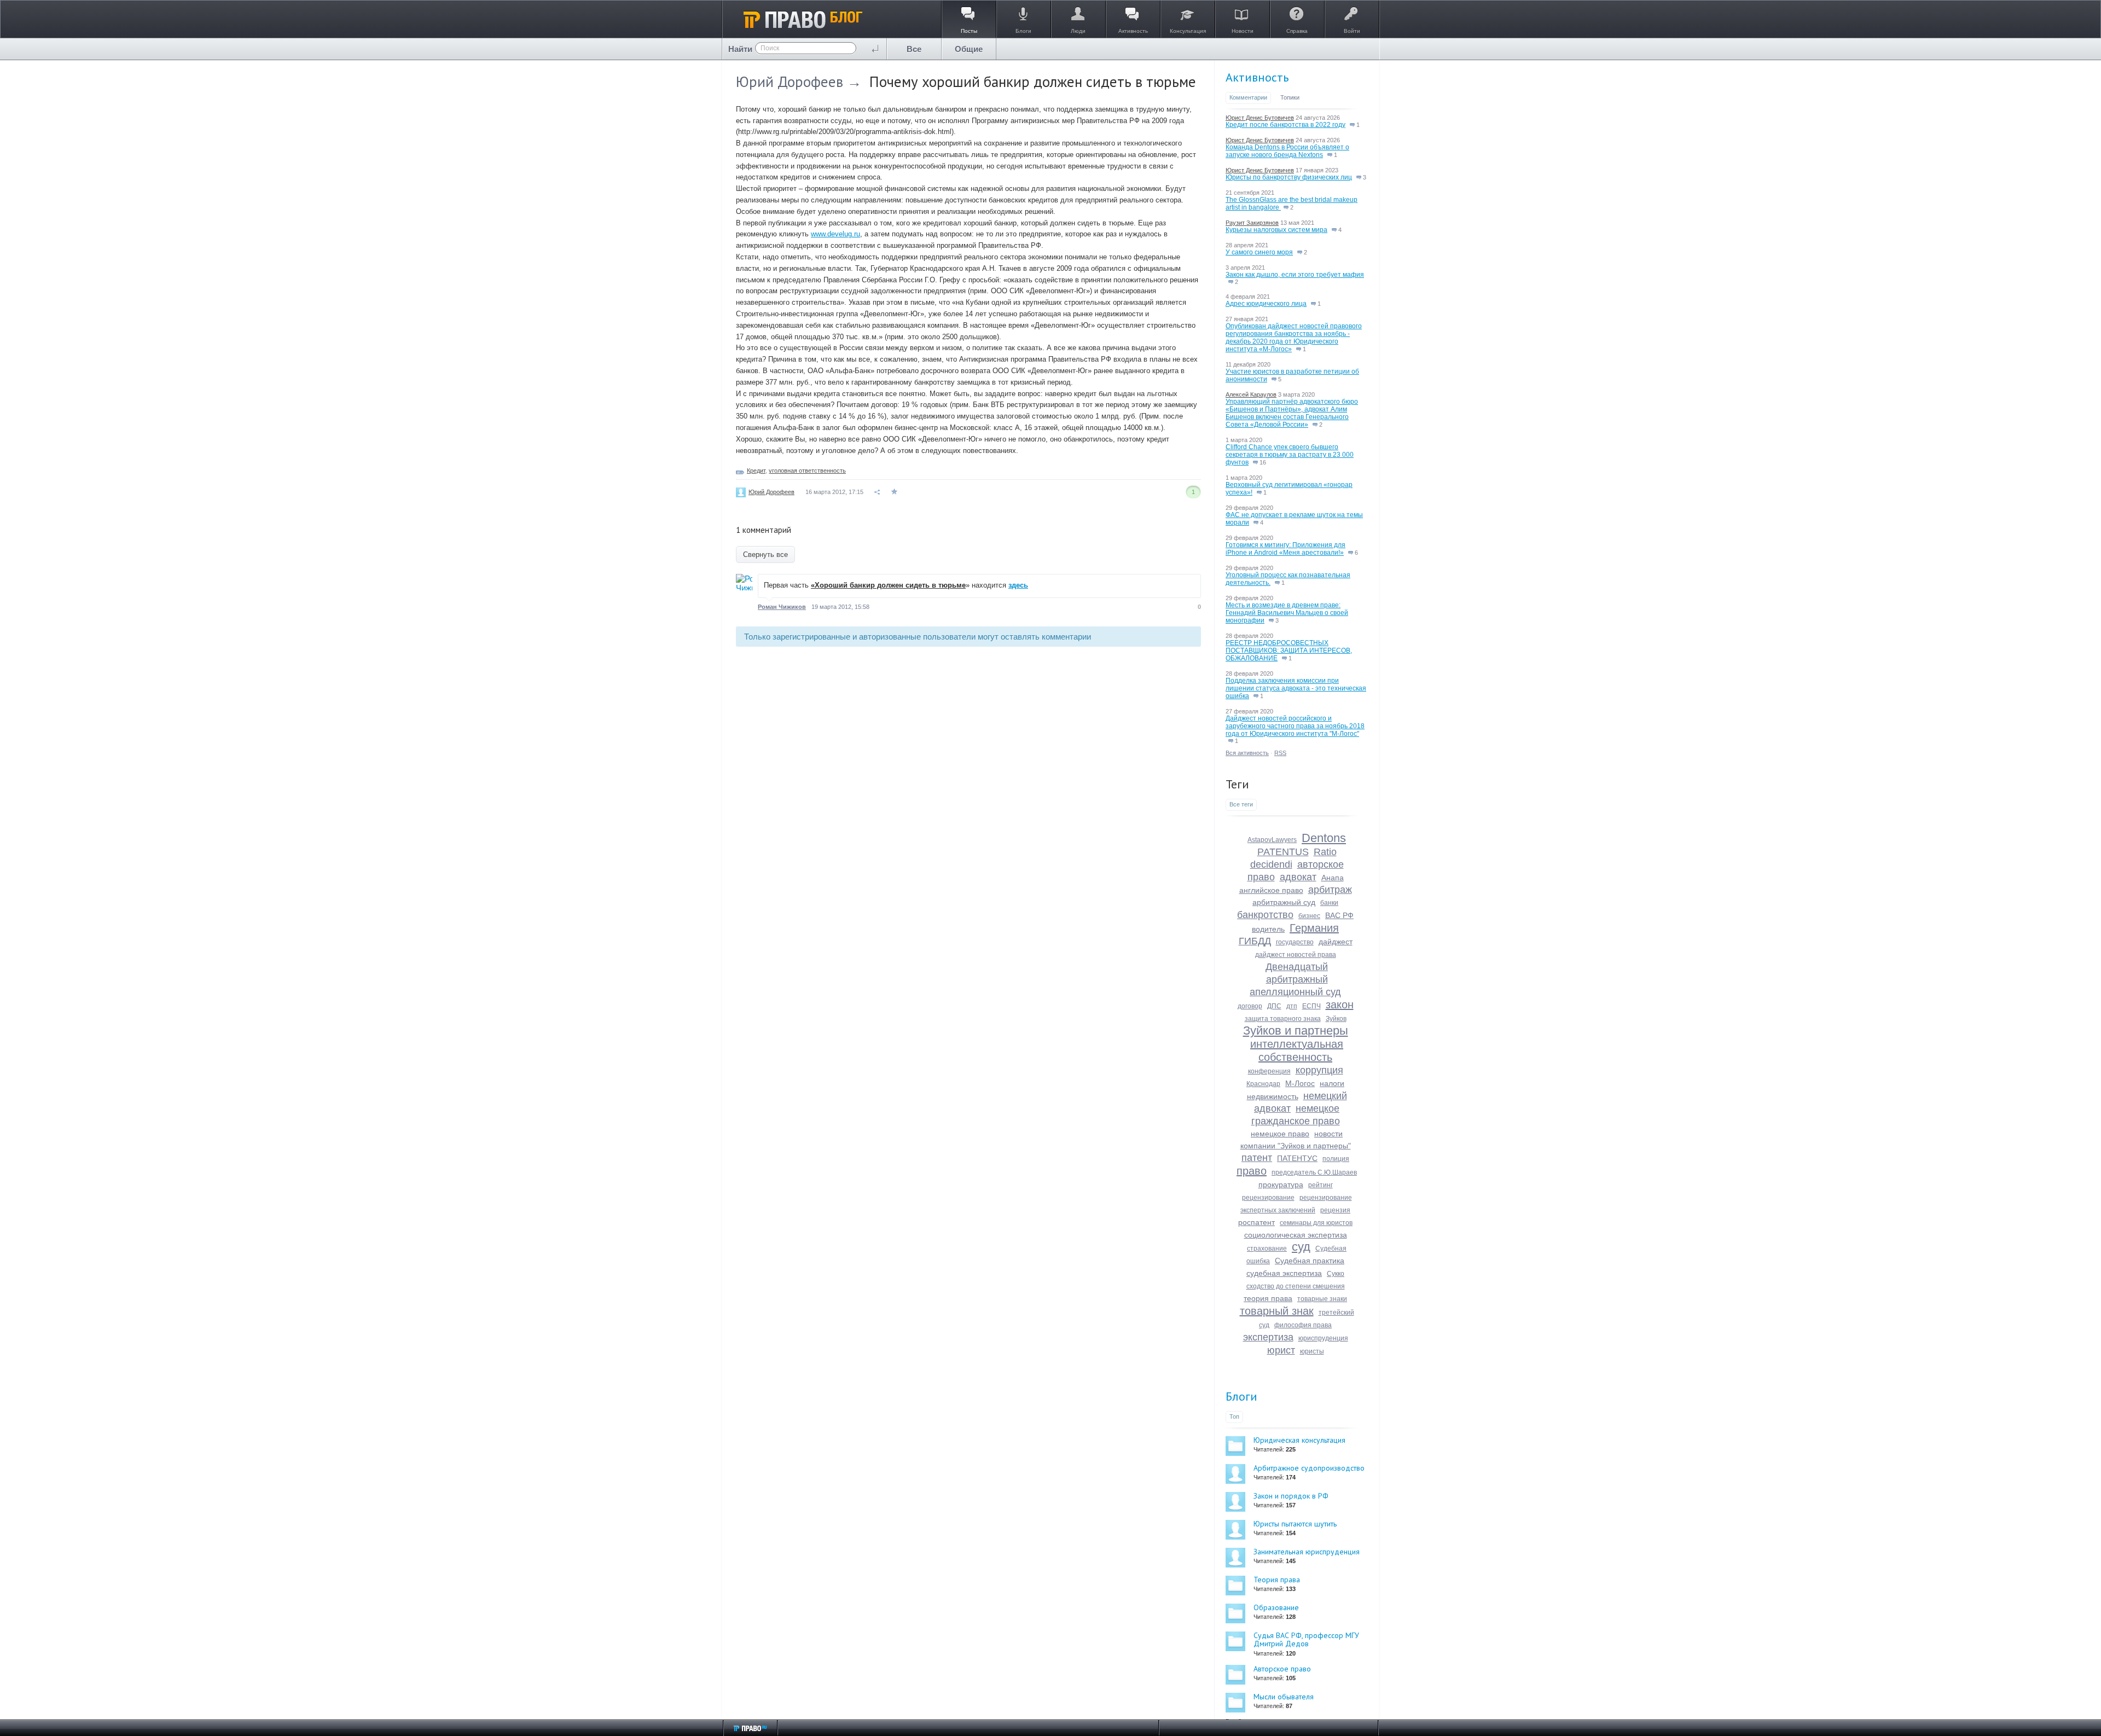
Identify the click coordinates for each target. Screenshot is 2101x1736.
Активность (1257, 77)
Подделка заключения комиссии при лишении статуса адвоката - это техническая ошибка (1296, 688)
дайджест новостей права (1296, 955)
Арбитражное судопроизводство (1309, 1468)
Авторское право (1282, 1669)
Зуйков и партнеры (1296, 1030)
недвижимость (1273, 1096)
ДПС (1274, 1006)
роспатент (1256, 1222)
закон (1340, 1005)
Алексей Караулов (1251, 394)
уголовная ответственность (807, 471)
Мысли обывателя (1284, 1697)
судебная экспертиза (1284, 1273)
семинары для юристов (1316, 1223)
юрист (1281, 1350)
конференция (1269, 1071)
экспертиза (1268, 1337)
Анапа (1333, 878)
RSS (1280, 753)
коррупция (1319, 1070)
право (1252, 1171)
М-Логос (1300, 1083)
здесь (1018, 585)
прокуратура (1281, 1185)
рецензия (1335, 1210)
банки (1329, 903)
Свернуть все (765, 555)
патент (1257, 1158)
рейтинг (1321, 1185)
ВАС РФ (1339, 915)
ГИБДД (1255, 941)
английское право (1271, 890)
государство (1295, 942)
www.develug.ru (835, 234)
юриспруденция (1323, 1338)
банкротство (1265, 915)
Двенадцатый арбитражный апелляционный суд (1295, 979)
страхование (1267, 1249)
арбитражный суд (1284, 902)
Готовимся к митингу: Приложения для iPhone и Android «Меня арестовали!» (1285, 549)
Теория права (1277, 1580)
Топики (1290, 97)
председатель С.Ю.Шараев (1314, 1172)
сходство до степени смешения (1296, 1286)
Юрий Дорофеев (790, 82)
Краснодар (1263, 1084)
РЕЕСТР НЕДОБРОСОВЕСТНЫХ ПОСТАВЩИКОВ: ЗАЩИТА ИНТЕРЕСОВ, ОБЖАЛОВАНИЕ (1289, 651)
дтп (1292, 1006)
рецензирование (1268, 1198)
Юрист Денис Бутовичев (1260, 118)
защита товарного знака (1283, 1019)
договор (1250, 1006)
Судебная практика (1310, 1261)
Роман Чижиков (782, 607)
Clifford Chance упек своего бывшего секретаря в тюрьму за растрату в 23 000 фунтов (1290, 455)
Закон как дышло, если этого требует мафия (1295, 275)
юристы (1312, 1351)
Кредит (756, 471)
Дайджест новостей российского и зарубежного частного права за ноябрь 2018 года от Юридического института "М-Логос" (1295, 726)
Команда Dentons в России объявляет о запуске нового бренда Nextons (1287, 151)
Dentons (1324, 838)
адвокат (1298, 877)
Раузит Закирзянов (1252, 223)
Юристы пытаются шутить (1295, 1524)
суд (1301, 1247)
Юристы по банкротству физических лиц (1289, 177)
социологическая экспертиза (1296, 1235)
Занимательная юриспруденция (1307, 1552)
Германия (1314, 928)
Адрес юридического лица (1266, 304)
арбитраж (1330, 890)
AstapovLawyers (1272, 840)
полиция (1336, 1159)
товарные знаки (1322, 1299)
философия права (1303, 1325)
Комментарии (1248, 97)
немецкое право (1280, 1134)
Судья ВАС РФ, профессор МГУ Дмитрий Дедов (1306, 1639)
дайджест (1336, 942)
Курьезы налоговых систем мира (1276, 230)
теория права (1268, 1298)
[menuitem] (914, 49)
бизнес (1309, 916)
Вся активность (1247, 753)
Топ (1234, 1416)
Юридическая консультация (1299, 1440)
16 (1262, 462)
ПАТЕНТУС (1297, 1158)
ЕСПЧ (1311, 1006)
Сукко (1336, 1274)
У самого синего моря (1259, 252)
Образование (1276, 1607)
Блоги (1241, 1396)
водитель (1268, 929)
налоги (1332, 1083)
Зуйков (1336, 1019)
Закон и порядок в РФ (1291, 1496)
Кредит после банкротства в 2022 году (1285, 125)
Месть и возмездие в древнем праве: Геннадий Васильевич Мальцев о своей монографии (1287, 613)
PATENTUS (1283, 852)
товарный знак (1277, 1311)
